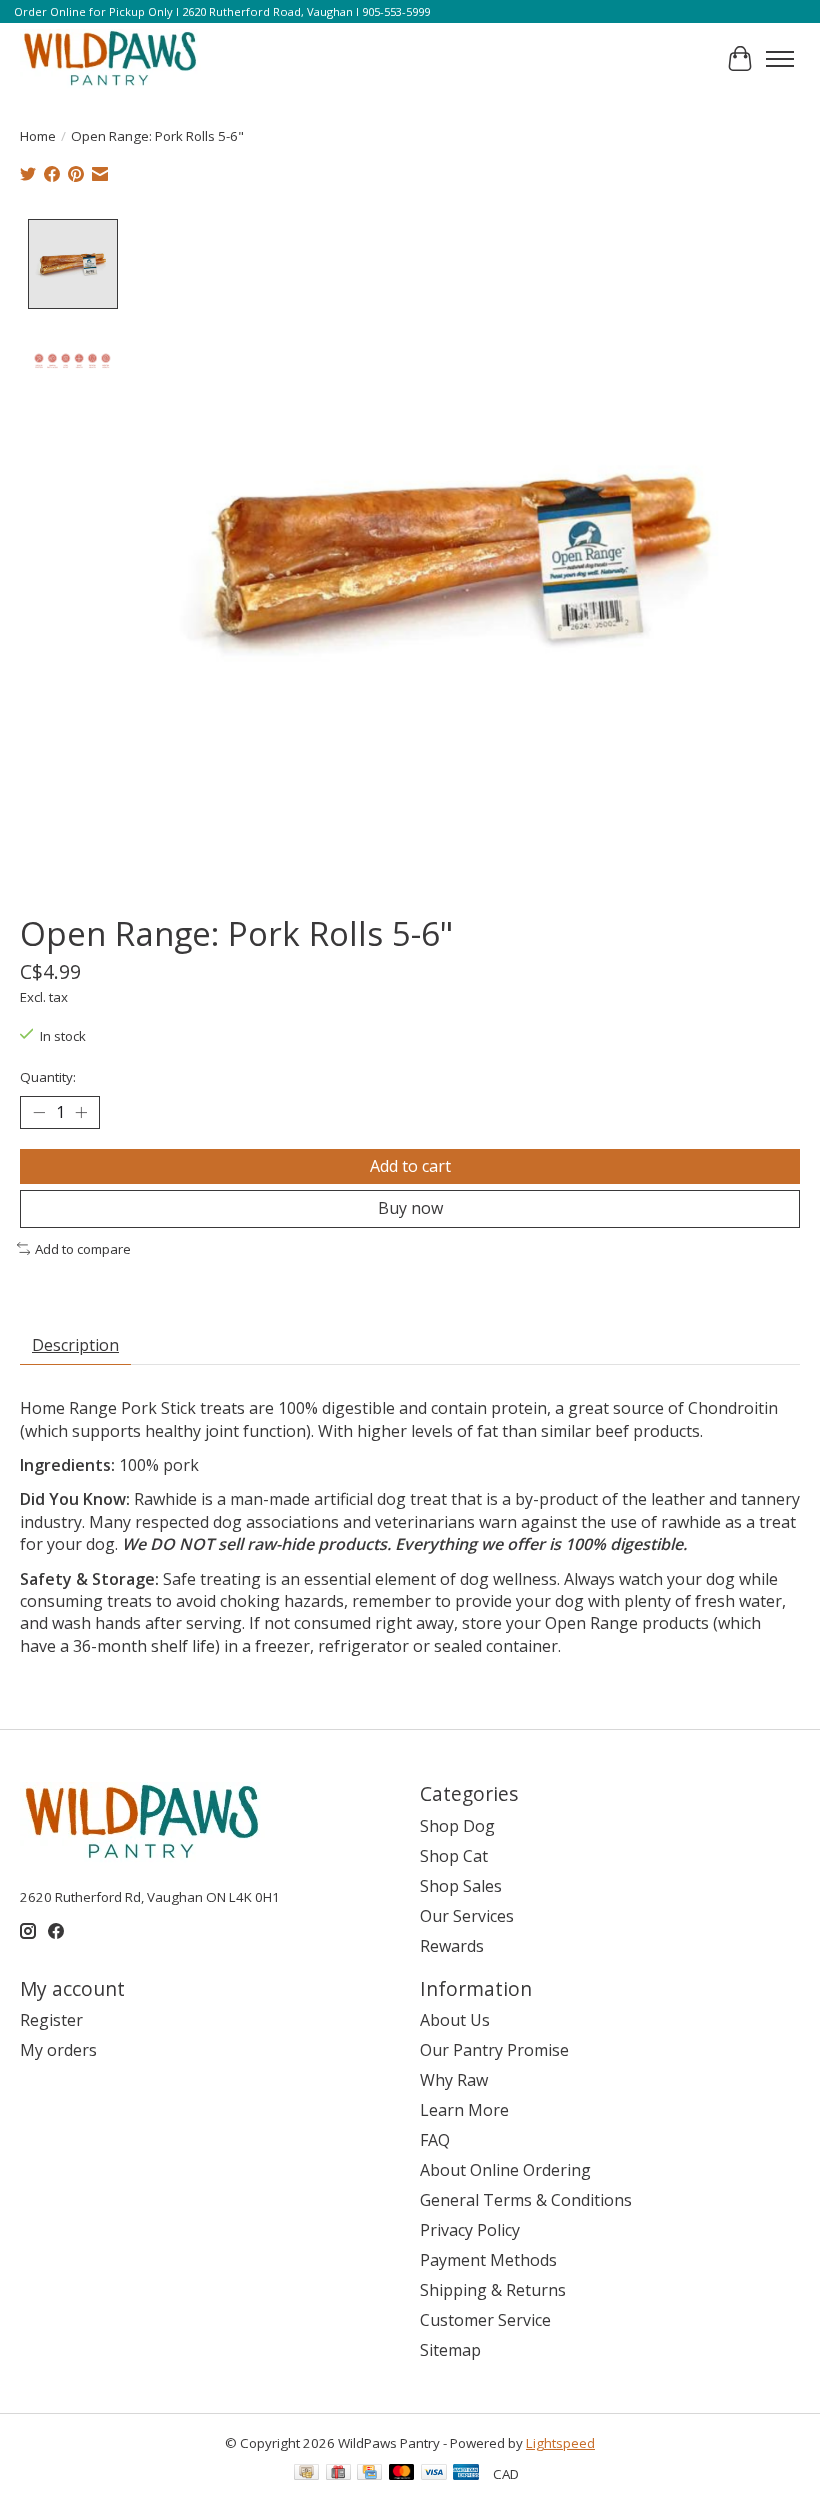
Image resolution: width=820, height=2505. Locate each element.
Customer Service (485, 2320)
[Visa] (434, 2474)
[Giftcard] (338, 2474)
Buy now (410, 1208)
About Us (455, 2020)
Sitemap (450, 2350)
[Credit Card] (369, 2474)
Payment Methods (488, 2260)
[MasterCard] (402, 2474)
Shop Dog (457, 1826)
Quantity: (48, 1077)
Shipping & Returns (493, 2290)
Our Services (467, 1916)
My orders (58, 2050)
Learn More (464, 2110)
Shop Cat (454, 1856)
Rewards (452, 1946)
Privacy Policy (470, 2230)
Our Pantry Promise (494, 2050)
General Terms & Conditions (526, 2200)
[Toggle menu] (780, 59)
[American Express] (466, 2474)
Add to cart (410, 1166)
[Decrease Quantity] (39, 1113)
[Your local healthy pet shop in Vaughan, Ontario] (110, 59)
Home (38, 136)
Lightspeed (560, 2443)
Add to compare (83, 1249)
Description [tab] (75, 1345)
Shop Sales (461, 1886)
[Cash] (306, 2474)
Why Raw (454, 2080)
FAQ (435, 2140)
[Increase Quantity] (81, 1113)
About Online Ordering (505, 2170)
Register (51, 2020)
